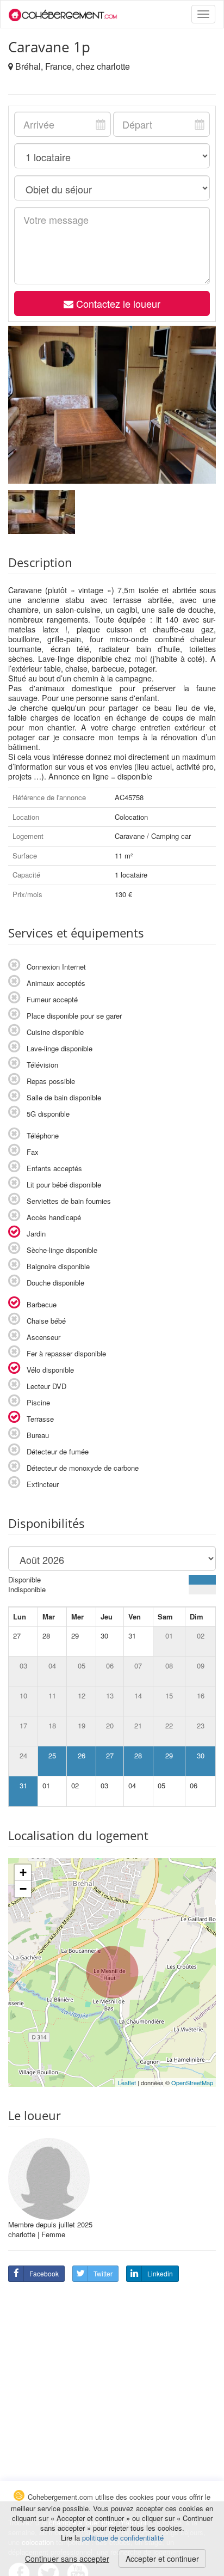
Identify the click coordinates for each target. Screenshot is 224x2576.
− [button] (23, 1889)
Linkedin (160, 2273)
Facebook (44, 2273)
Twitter (103, 2273)
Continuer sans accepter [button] (67, 2559)
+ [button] (23, 1872)
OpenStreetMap (192, 2082)
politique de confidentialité (123, 2538)
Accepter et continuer (162, 2559)
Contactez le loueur (117, 303)
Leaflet (127, 2082)
